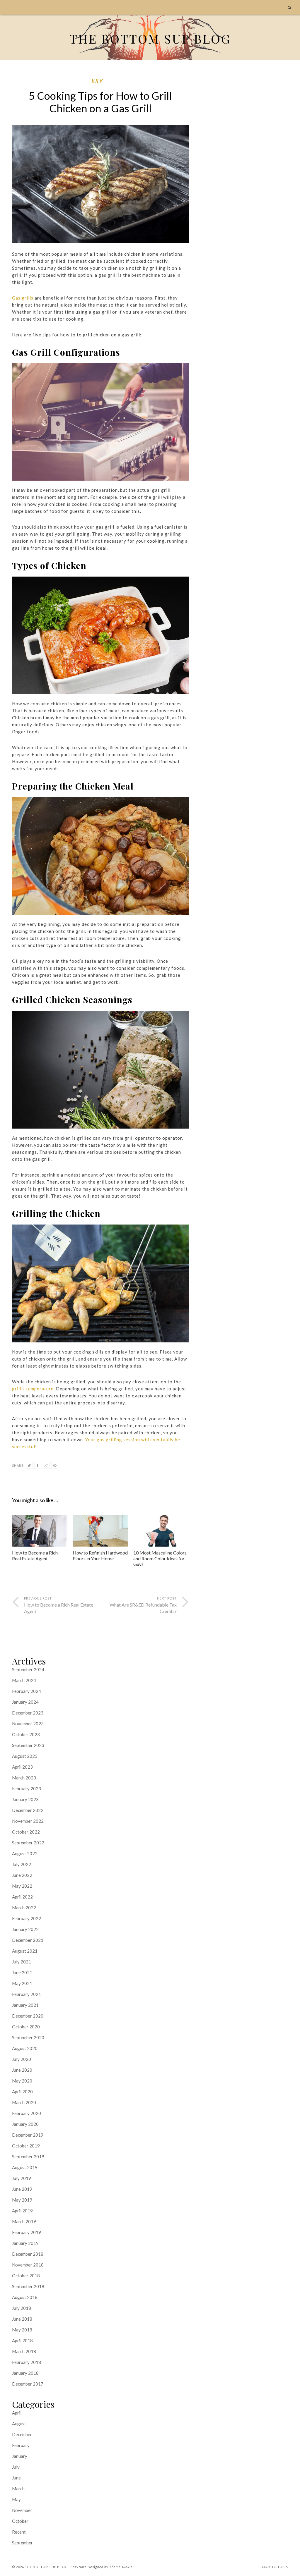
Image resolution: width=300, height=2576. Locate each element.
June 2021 (22, 1973)
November (22, 2510)
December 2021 (28, 1940)
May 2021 (22, 1983)
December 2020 (28, 2016)
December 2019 (28, 2135)
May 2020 (22, 2081)
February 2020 (27, 2113)
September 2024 (28, 1669)
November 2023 (28, 1724)
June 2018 (22, 2319)
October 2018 (26, 2276)
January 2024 (25, 1702)
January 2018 (25, 2373)
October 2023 (26, 1734)
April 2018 (22, 2341)
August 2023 (25, 1756)
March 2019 (24, 2221)
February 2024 (27, 1691)
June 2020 (22, 2070)
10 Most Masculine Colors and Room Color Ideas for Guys (160, 1558)
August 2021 (25, 1951)
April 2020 (22, 2092)
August (19, 2424)
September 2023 (28, 1745)
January (20, 2456)
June (16, 2478)
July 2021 (22, 1962)
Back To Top (273, 2567)
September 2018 (28, 2286)
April (17, 2413)
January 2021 (25, 2005)
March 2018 (24, 2351)
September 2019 (28, 2157)
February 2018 (27, 2362)
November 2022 (28, 1821)
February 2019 (27, 2232)
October (20, 2521)
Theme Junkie (121, 2567)
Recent (19, 2532)
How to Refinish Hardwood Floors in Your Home (100, 1555)
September (22, 2543)
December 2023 (28, 1713)
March (18, 2489)
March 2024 (24, 1680)
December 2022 (28, 1810)
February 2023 (27, 1789)
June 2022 (22, 1875)
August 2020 (25, 2048)
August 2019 (25, 2167)
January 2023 (25, 1799)
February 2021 (27, 1994)
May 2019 (22, 2200)
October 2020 (26, 2027)
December (22, 2434)
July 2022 (22, 1864)
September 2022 (28, 1843)
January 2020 (25, 2124)
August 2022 (25, 1853)
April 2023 (22, 1767)
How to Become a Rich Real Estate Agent (35, 1555)
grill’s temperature (33, 1389)
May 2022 (22, 1886)
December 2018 (28, 2254)
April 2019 (22, 2211)
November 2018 (28, 2265)
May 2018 (22, 2330)
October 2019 (26, 2146)
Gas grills (23, 298)
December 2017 (28, 2384)
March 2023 (24, 1778)
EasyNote (79, 2567)
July (97, 81)
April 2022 (22, 1897)
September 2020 (28, 2037)
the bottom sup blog (46, 2567)
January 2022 (25, 1929)
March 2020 (24, 2102)
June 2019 (22, 2189)
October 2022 (26, 1832)
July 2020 (22, 2059)
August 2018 (25, 2297)
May (16, 2499)
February (21, 2445)
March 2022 (24, 1908)
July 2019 (22, 2178)
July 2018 (22, 2308)
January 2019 (25, 2243)
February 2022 (27, 1918)
